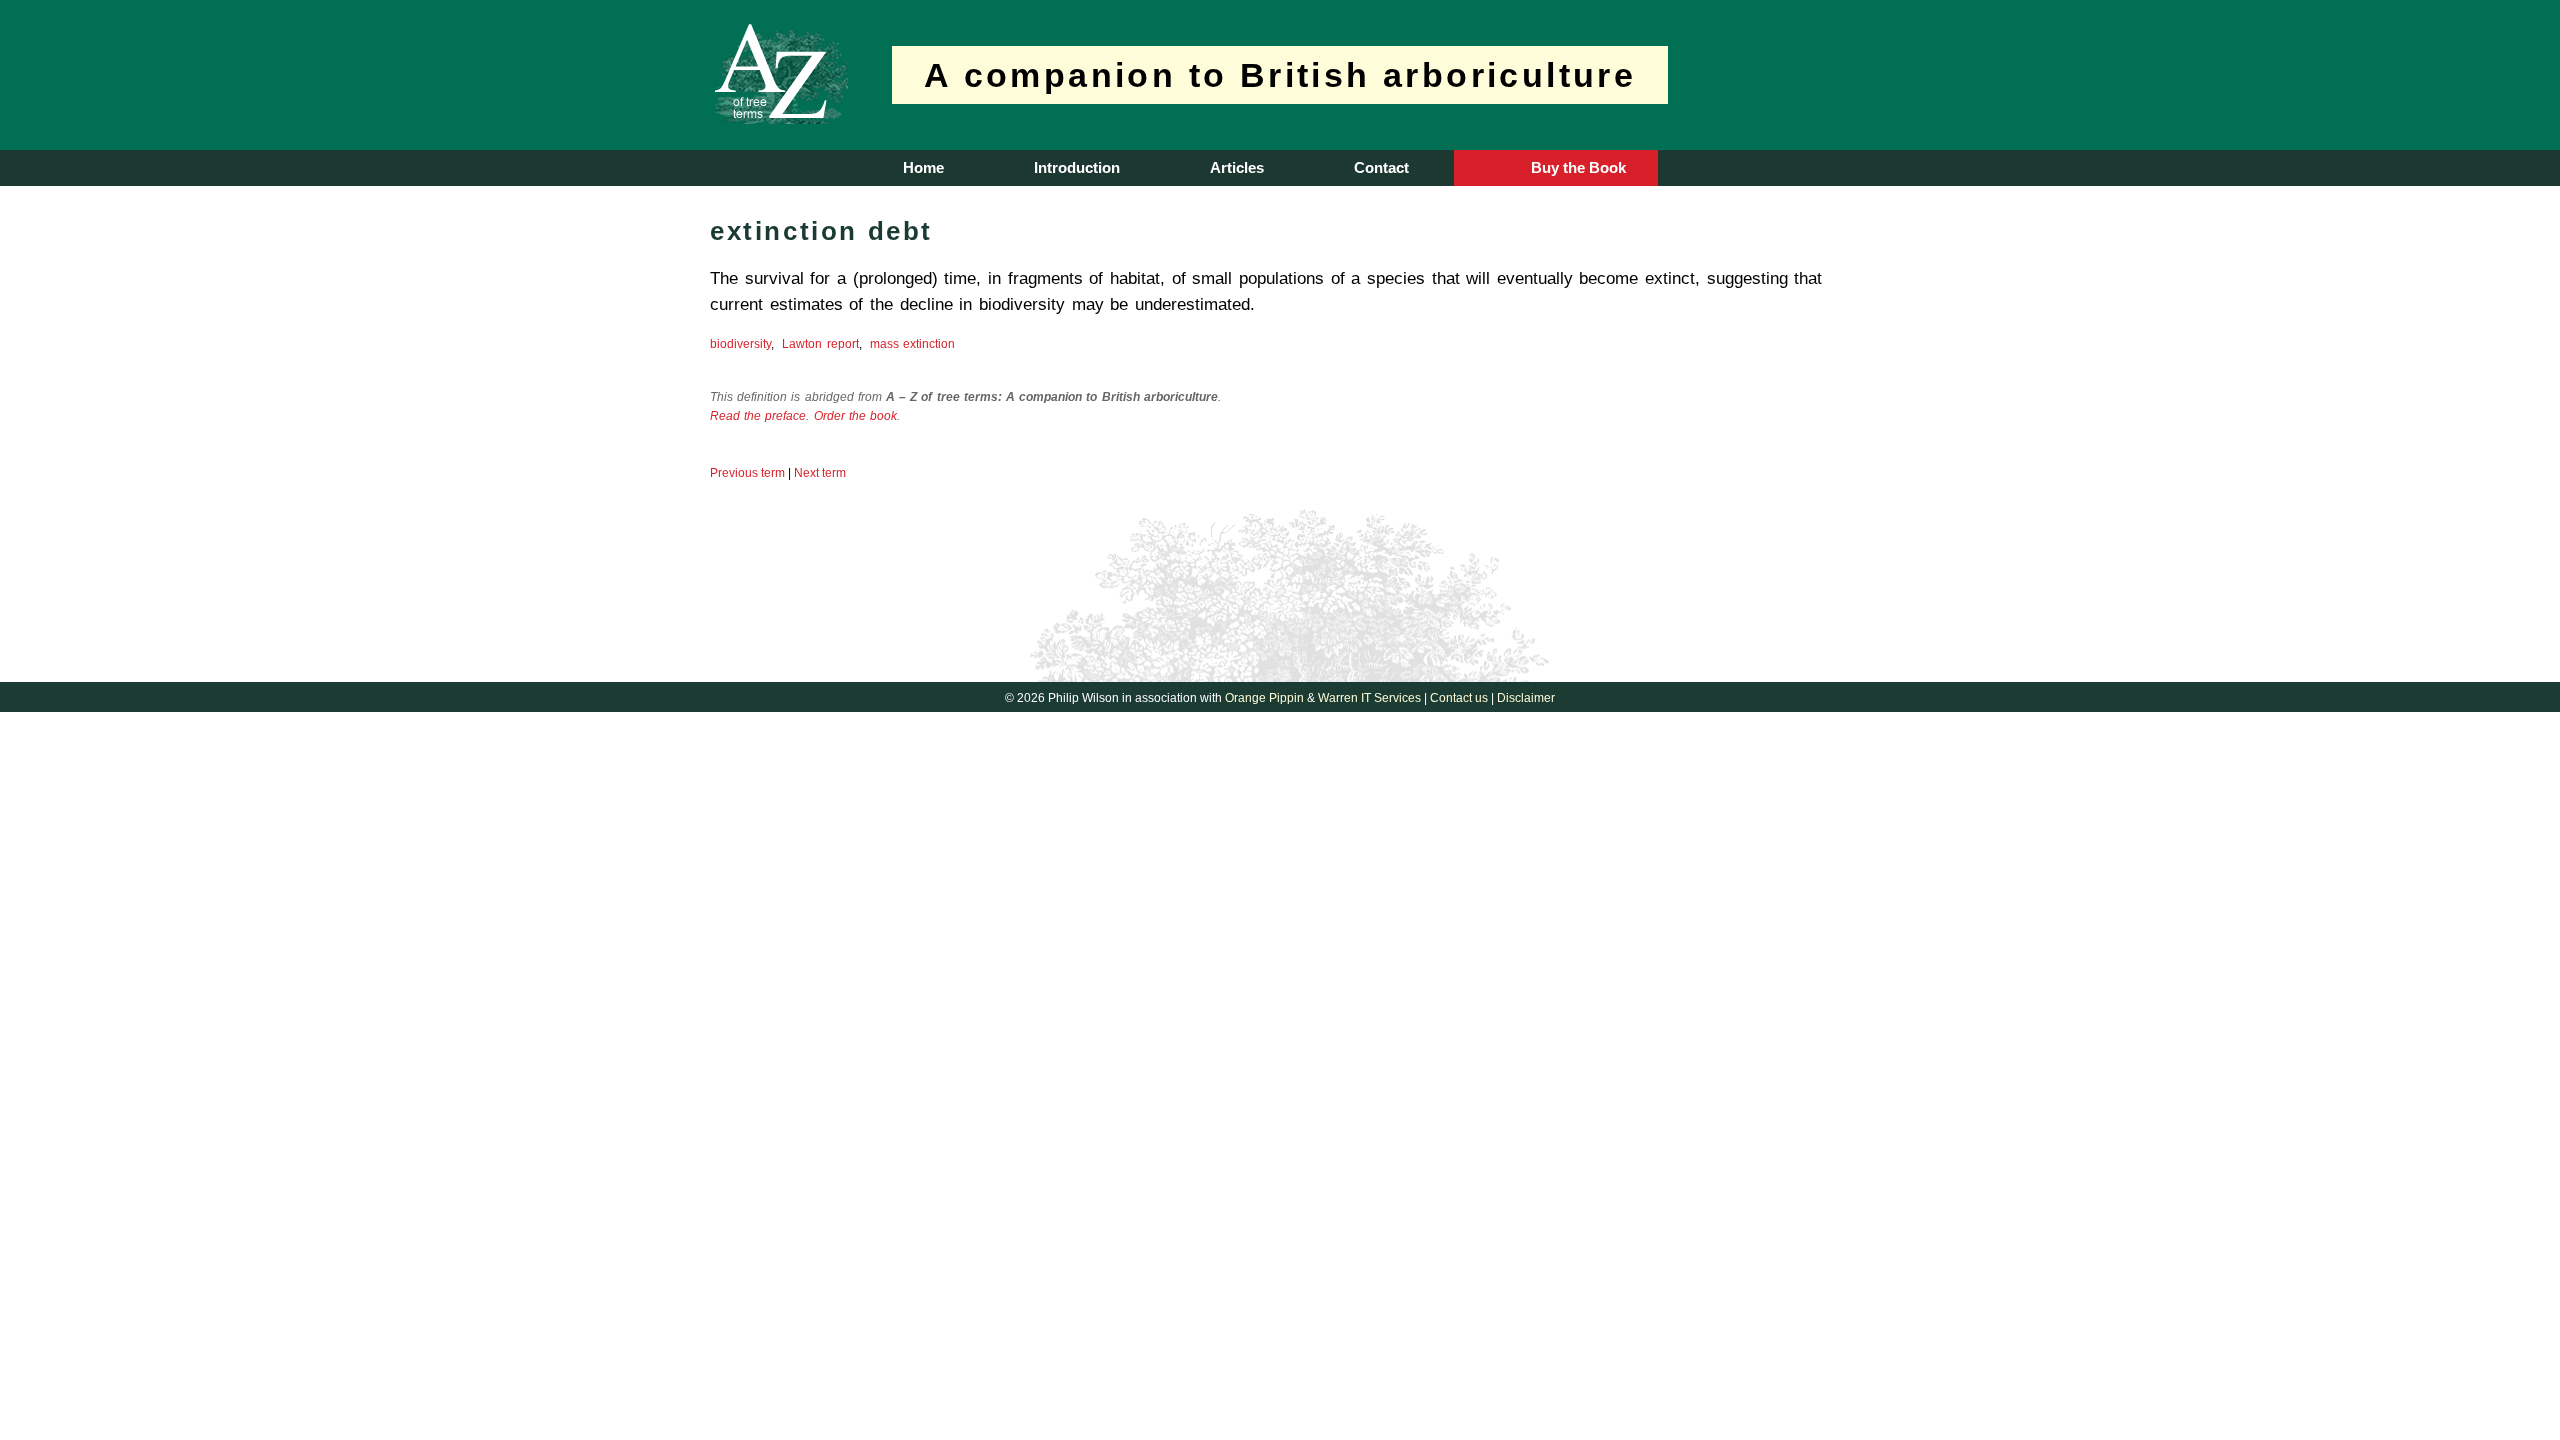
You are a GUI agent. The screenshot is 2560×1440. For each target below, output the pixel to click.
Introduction (1077, 167)
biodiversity (740, 344)
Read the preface (758, 416)
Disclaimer (1526, 698)
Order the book (855, 416)
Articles (1237, 167)
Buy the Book (1578, 167)
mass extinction (912, 344)
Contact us (1459, 698)
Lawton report (820, 344)
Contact (1381, 167)
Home (923, 167)
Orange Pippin (1264, 698)
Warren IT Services (1369, 698)
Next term (820, 473)
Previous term (747, 473)
